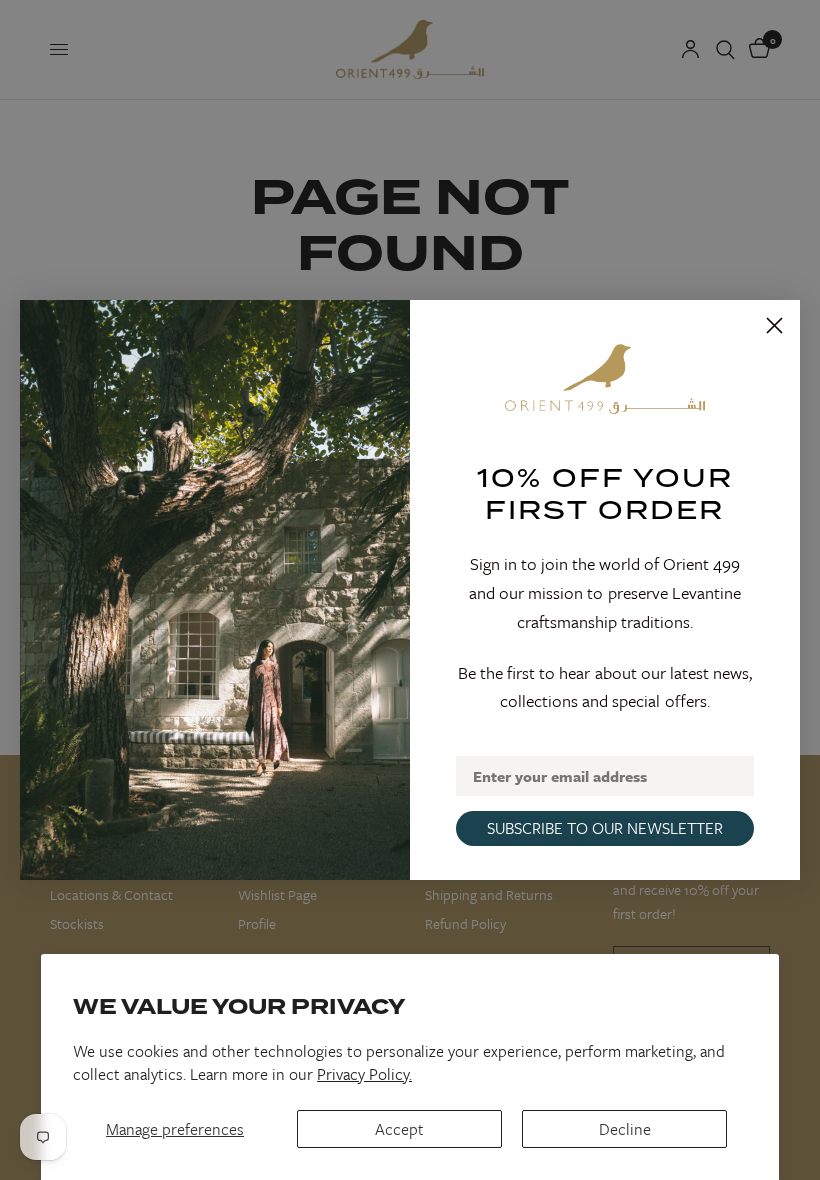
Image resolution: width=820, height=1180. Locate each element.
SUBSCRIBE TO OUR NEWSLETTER (605, 828)
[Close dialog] (774, 325)
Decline (625, 1129)
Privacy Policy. (364, 1074)
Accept (399, 1129)
